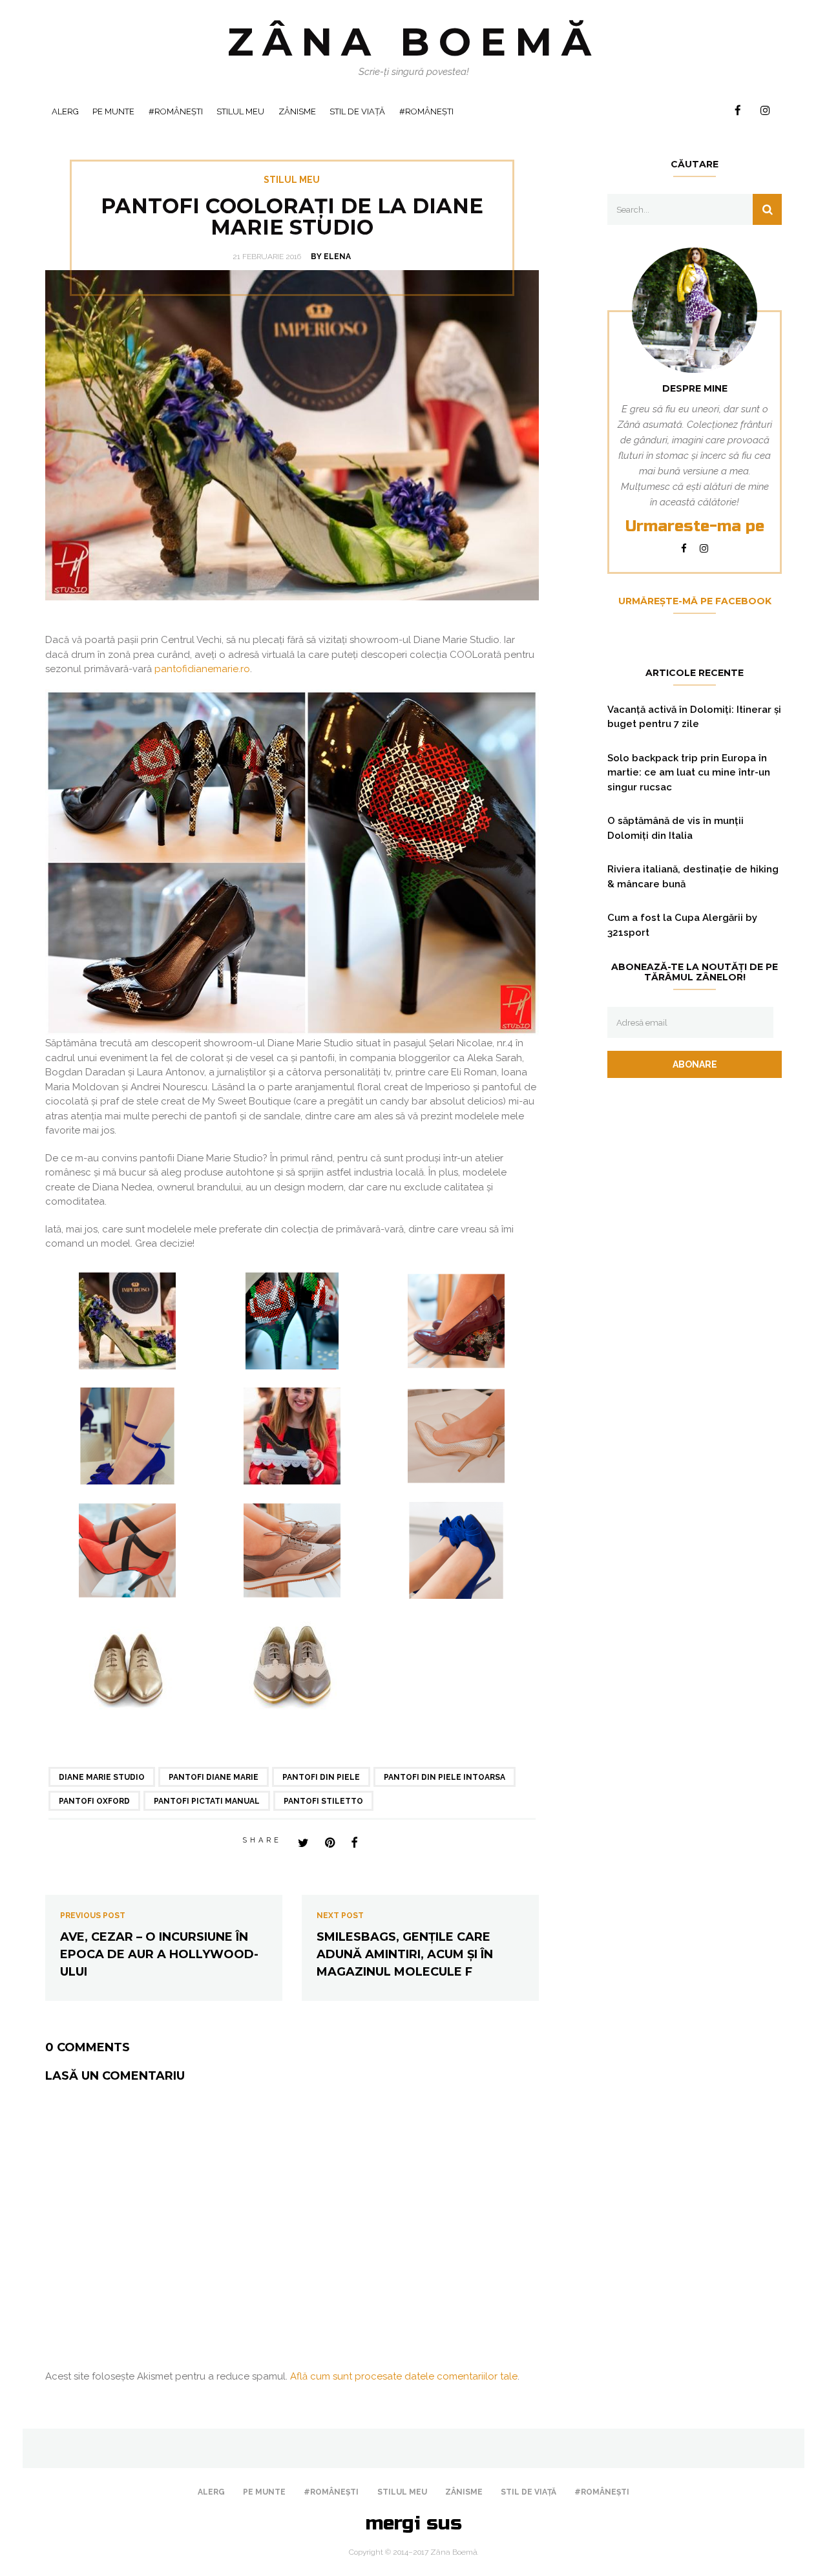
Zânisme (297, 111)
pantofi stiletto (323, 1801)
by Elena (331, 257)
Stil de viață (357, 111)
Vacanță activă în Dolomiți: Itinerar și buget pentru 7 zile (694, 717)
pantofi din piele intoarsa (445, 1777)
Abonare (695, 1064)
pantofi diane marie (214, 1777)
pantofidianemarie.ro (202, 669)
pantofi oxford (94, 1801)
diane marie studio (102, 1777)
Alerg (65, 111)
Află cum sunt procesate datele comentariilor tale (404, 2376)
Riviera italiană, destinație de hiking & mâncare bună (693, 877)
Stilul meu (240, 111)
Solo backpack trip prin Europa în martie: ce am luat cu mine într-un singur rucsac (689, 773)
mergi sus (414, 2523)
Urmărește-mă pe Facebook (695, 601)
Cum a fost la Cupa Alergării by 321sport (682, 925)
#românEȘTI (176, 111)
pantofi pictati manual (207, 1801)
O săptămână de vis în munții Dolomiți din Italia (675, 828)
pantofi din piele (321, 1777)
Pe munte (113, 111)
